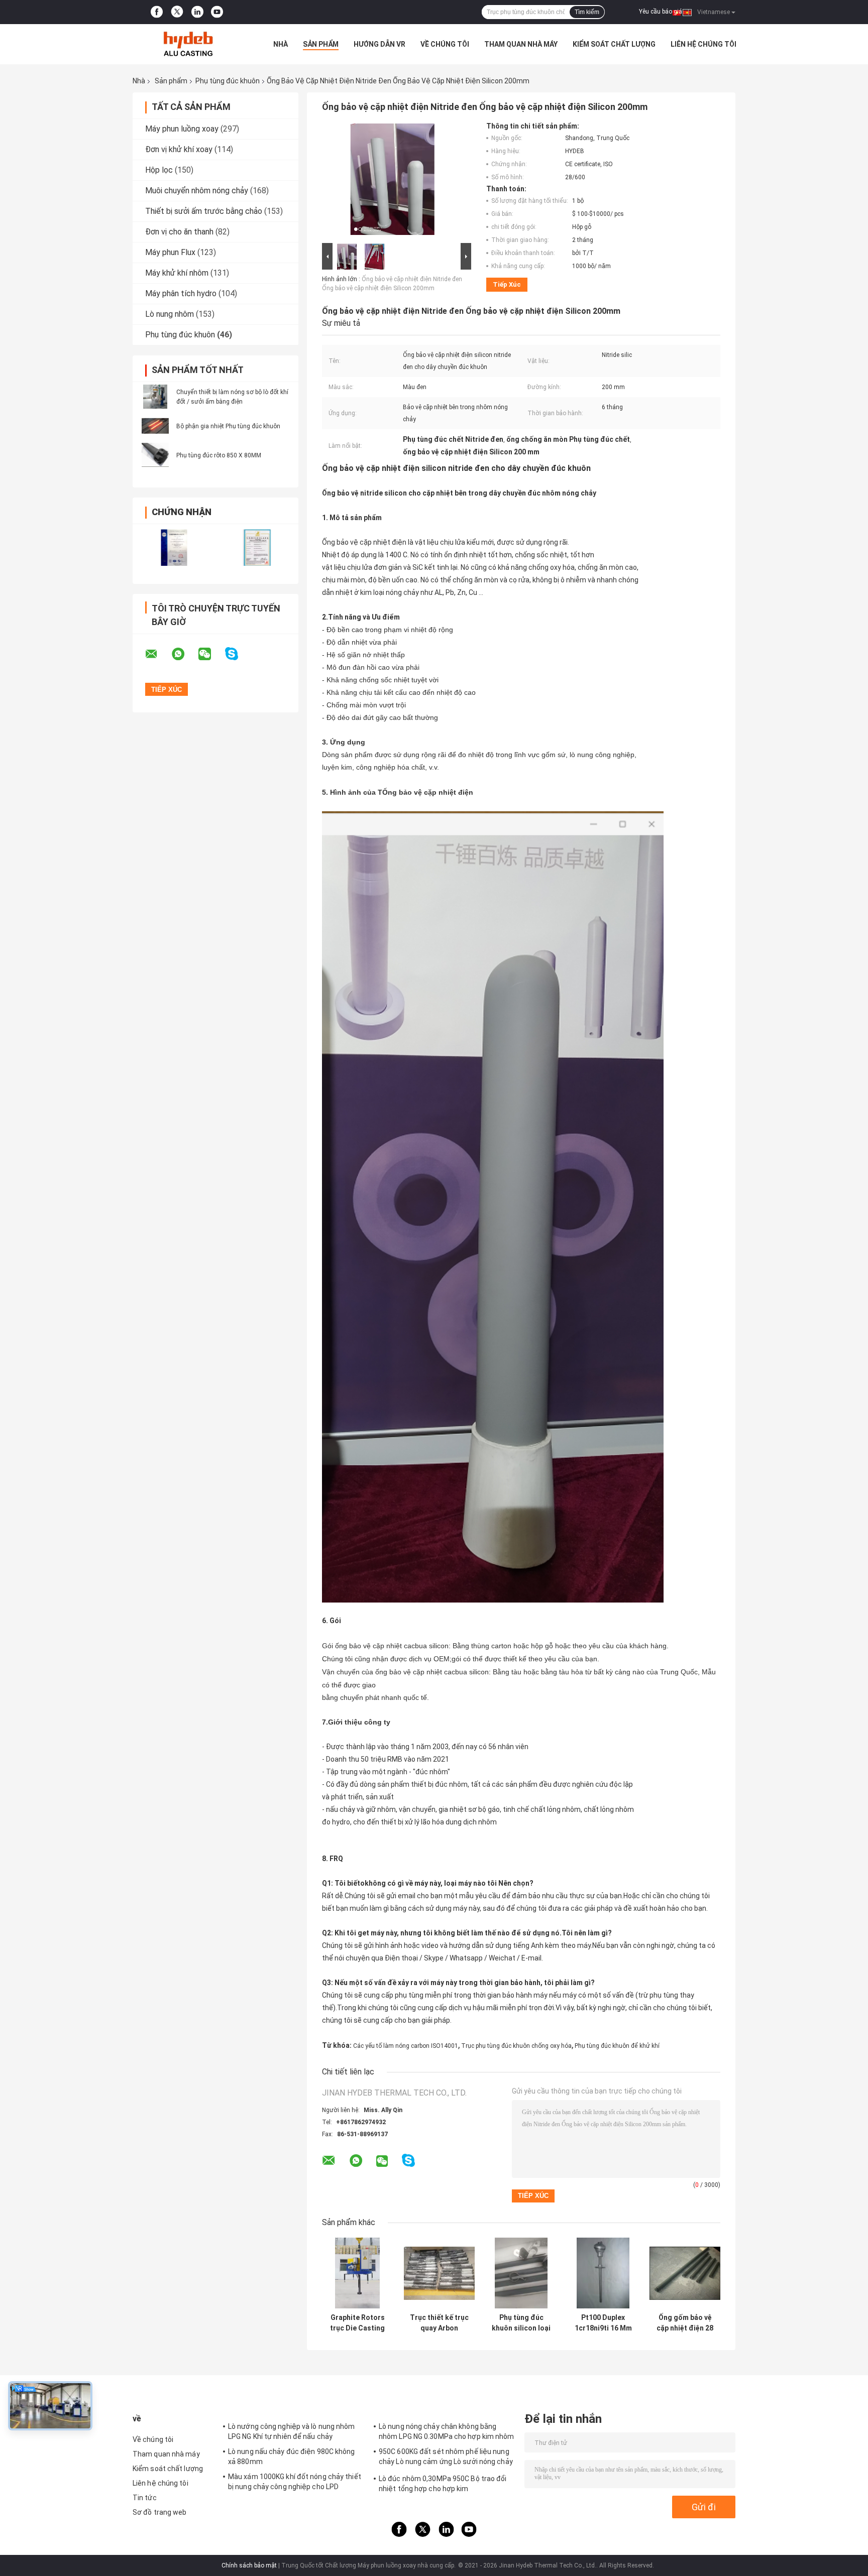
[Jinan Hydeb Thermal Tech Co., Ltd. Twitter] (177, 12)
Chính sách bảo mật (249, 2565)
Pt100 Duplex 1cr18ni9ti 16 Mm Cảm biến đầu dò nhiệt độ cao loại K (603, 2323)
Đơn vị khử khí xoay (179, 149)
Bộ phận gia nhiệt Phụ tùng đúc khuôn (228, 426)
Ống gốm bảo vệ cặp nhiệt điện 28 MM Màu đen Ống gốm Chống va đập (685, 2323)
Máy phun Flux (170, 252)
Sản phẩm (321, 44)
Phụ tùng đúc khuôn (228, 81)
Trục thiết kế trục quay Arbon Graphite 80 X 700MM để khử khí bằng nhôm (439, 2323)
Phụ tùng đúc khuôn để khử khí (617, 2046)
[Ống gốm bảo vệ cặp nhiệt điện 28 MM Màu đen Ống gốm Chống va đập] (685, 2273)
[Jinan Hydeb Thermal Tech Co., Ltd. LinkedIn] (197, 12)
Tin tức (145, 2498)
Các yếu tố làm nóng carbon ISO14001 (406, 2046)
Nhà (281, 44)
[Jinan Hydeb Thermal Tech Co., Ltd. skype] (238, 654)
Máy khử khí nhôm (177, 273)
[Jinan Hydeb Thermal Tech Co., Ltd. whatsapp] (184, 654)
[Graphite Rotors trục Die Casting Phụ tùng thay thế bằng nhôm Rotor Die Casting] (357, 2273)
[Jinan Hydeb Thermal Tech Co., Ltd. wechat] (211, 654)
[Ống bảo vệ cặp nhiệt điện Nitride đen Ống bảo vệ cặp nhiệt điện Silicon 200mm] (392, 181)
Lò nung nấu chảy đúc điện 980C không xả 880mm (292, 2457)
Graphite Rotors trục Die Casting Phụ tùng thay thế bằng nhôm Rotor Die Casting (358, 2323)
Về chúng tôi (445, 44)
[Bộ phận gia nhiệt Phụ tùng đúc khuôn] (155, 426)
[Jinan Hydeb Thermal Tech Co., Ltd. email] (158, 654)
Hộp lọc (159, 170)
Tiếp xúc (507, 284)
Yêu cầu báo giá (661, 12)
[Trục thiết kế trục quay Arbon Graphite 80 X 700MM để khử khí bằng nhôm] (439, 2273)
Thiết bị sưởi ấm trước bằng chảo (204, 211)
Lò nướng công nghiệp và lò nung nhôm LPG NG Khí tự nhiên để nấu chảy (292, 2431)
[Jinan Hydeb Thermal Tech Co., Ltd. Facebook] (157, 12)
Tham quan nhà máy (521, 44)
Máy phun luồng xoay (182, 129)
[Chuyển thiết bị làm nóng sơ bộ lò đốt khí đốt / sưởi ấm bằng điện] (155, 397)
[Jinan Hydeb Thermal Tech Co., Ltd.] (188, 44)
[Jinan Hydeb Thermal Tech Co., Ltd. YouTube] (217, 12)
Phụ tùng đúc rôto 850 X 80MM (219, 455)
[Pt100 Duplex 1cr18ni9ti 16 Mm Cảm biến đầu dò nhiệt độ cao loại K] (603, 2273)
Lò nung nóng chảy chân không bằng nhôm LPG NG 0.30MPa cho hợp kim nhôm (447, 2431)
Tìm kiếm (587, 12)
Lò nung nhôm (170, 314)
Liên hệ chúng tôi (703, 44)
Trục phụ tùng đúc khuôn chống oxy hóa (516, 2046)
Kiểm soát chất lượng (614, 44)
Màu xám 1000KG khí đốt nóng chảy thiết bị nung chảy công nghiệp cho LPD (295, 2482)
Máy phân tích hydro (181, 293)
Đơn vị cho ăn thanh (179, 232)
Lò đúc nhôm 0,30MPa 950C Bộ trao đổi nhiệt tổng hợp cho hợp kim (443, 2484)
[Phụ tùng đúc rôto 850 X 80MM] (155, 455)
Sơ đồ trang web (160, 2512)
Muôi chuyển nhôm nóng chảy (197, 191)
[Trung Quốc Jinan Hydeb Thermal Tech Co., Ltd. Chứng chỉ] (174, 547)
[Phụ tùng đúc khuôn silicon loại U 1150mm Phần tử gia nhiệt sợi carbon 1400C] (521, 2273)
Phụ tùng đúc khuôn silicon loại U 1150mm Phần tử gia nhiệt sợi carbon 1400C (521, 2323)
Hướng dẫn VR (379, 44)
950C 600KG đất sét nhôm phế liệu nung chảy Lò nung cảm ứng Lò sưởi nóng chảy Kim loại (446, 2458)
